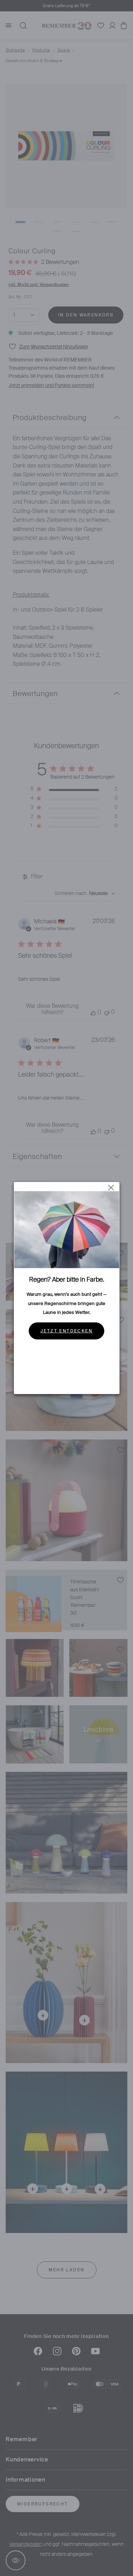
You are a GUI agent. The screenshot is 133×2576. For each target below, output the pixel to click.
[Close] (111, 1188)
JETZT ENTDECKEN (66, 1331)
